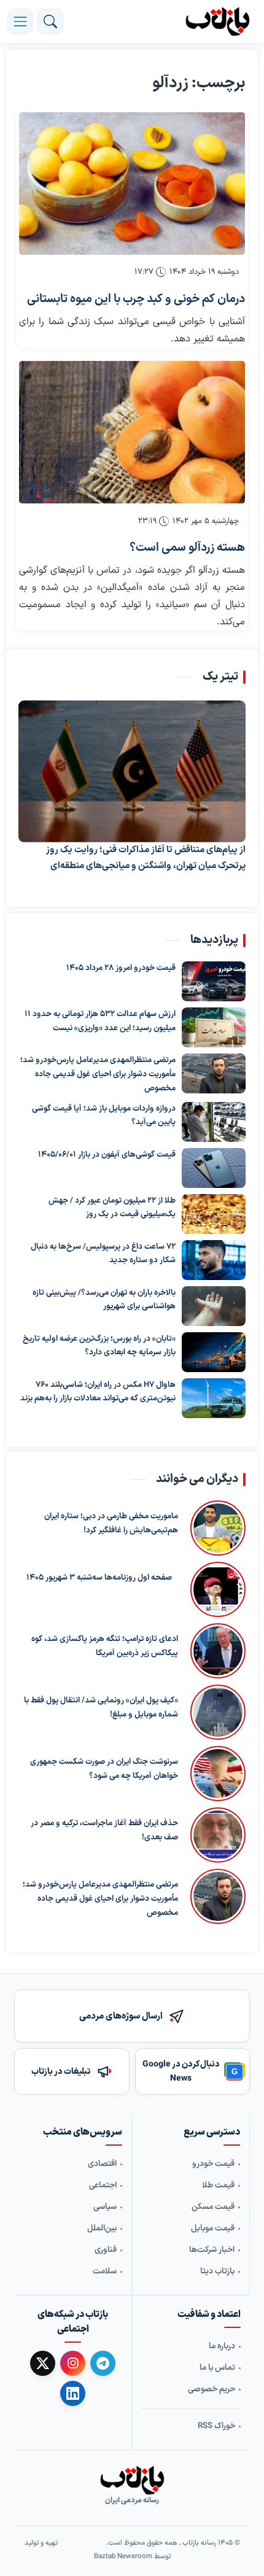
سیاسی (105, 2207)
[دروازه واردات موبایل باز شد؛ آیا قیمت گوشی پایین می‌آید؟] (214, 1121)
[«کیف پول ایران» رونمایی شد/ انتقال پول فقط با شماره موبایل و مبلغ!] (218, 1712)
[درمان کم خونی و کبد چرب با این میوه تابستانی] (132, 184)
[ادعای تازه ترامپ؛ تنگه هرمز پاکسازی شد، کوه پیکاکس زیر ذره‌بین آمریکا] (218, 1651)
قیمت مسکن (213, 2207)
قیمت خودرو (213, 2164)
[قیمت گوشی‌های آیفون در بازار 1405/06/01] (214, 1167)
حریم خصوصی (212, 2389)
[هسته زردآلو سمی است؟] (132, 432)
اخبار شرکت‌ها (212, 2250)
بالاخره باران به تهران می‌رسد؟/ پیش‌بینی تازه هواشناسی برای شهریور (104, 1299)
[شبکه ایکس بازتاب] (43, 2363)
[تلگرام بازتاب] (103, 2363)
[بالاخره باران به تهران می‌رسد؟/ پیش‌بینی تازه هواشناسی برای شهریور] (214, 1305)
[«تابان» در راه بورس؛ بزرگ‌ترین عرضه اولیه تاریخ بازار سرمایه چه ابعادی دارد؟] (214, 1352)
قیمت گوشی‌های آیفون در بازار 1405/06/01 (107, 1154)
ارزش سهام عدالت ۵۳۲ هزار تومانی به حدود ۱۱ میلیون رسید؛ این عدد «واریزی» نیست (100, 1021)
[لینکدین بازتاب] (73, 2393)
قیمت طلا (218, 2186)
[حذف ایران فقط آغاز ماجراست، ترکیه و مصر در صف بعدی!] (218, 1835)
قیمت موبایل (213, 2229)
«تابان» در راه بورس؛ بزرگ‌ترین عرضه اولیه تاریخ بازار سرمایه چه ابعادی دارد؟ (99, 1345)
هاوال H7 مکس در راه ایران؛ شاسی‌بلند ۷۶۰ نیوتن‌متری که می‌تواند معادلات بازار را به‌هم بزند (98, 1391)
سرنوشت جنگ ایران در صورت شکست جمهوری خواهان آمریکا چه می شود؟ (104, 1769)
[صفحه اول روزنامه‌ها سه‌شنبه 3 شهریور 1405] (215, 1589)
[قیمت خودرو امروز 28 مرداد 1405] (214, 981)
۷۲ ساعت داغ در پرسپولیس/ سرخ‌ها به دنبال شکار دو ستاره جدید (103, 1253)
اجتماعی (103, 2186)
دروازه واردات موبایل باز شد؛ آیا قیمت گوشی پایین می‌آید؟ (104, 1115)
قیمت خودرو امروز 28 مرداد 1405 (121, 968)
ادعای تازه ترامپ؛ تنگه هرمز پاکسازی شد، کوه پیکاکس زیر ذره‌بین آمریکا (105, 1646)
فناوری (106, 2250)
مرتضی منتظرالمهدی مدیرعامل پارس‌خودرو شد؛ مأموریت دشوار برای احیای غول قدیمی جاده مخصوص (98, 1074)
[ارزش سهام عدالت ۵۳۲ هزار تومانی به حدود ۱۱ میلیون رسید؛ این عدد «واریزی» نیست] (214, 1027)
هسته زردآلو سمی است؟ (187, 548)
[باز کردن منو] (20, 21)
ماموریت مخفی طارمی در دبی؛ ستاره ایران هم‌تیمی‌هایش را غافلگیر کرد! (111, 1523)
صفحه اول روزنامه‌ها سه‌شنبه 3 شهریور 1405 (99, 1578)
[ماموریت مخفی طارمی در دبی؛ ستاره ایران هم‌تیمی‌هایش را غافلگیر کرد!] (218, 1528)
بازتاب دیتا (217, 2271)
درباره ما (222, 2346)
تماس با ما (217, 2368)
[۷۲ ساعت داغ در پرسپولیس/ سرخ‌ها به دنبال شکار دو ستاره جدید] (214, 1259)
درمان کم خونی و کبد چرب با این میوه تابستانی (136, 299)
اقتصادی (102, 2164)
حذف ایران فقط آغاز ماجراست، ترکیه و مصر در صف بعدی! (104, 1830)
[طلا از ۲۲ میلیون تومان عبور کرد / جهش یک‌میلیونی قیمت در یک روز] (214, 1213)
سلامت (105, 2271)
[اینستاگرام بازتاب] (73, 2363)
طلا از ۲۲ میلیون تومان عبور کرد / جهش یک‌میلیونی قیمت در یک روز (112, 1207)
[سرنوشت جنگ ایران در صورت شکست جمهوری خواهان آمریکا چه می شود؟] (218, 1774)
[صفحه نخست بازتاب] (132, 2480)
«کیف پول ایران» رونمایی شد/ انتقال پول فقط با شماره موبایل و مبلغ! (101, 1708)
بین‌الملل (102, 2229)
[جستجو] (50, 21)
